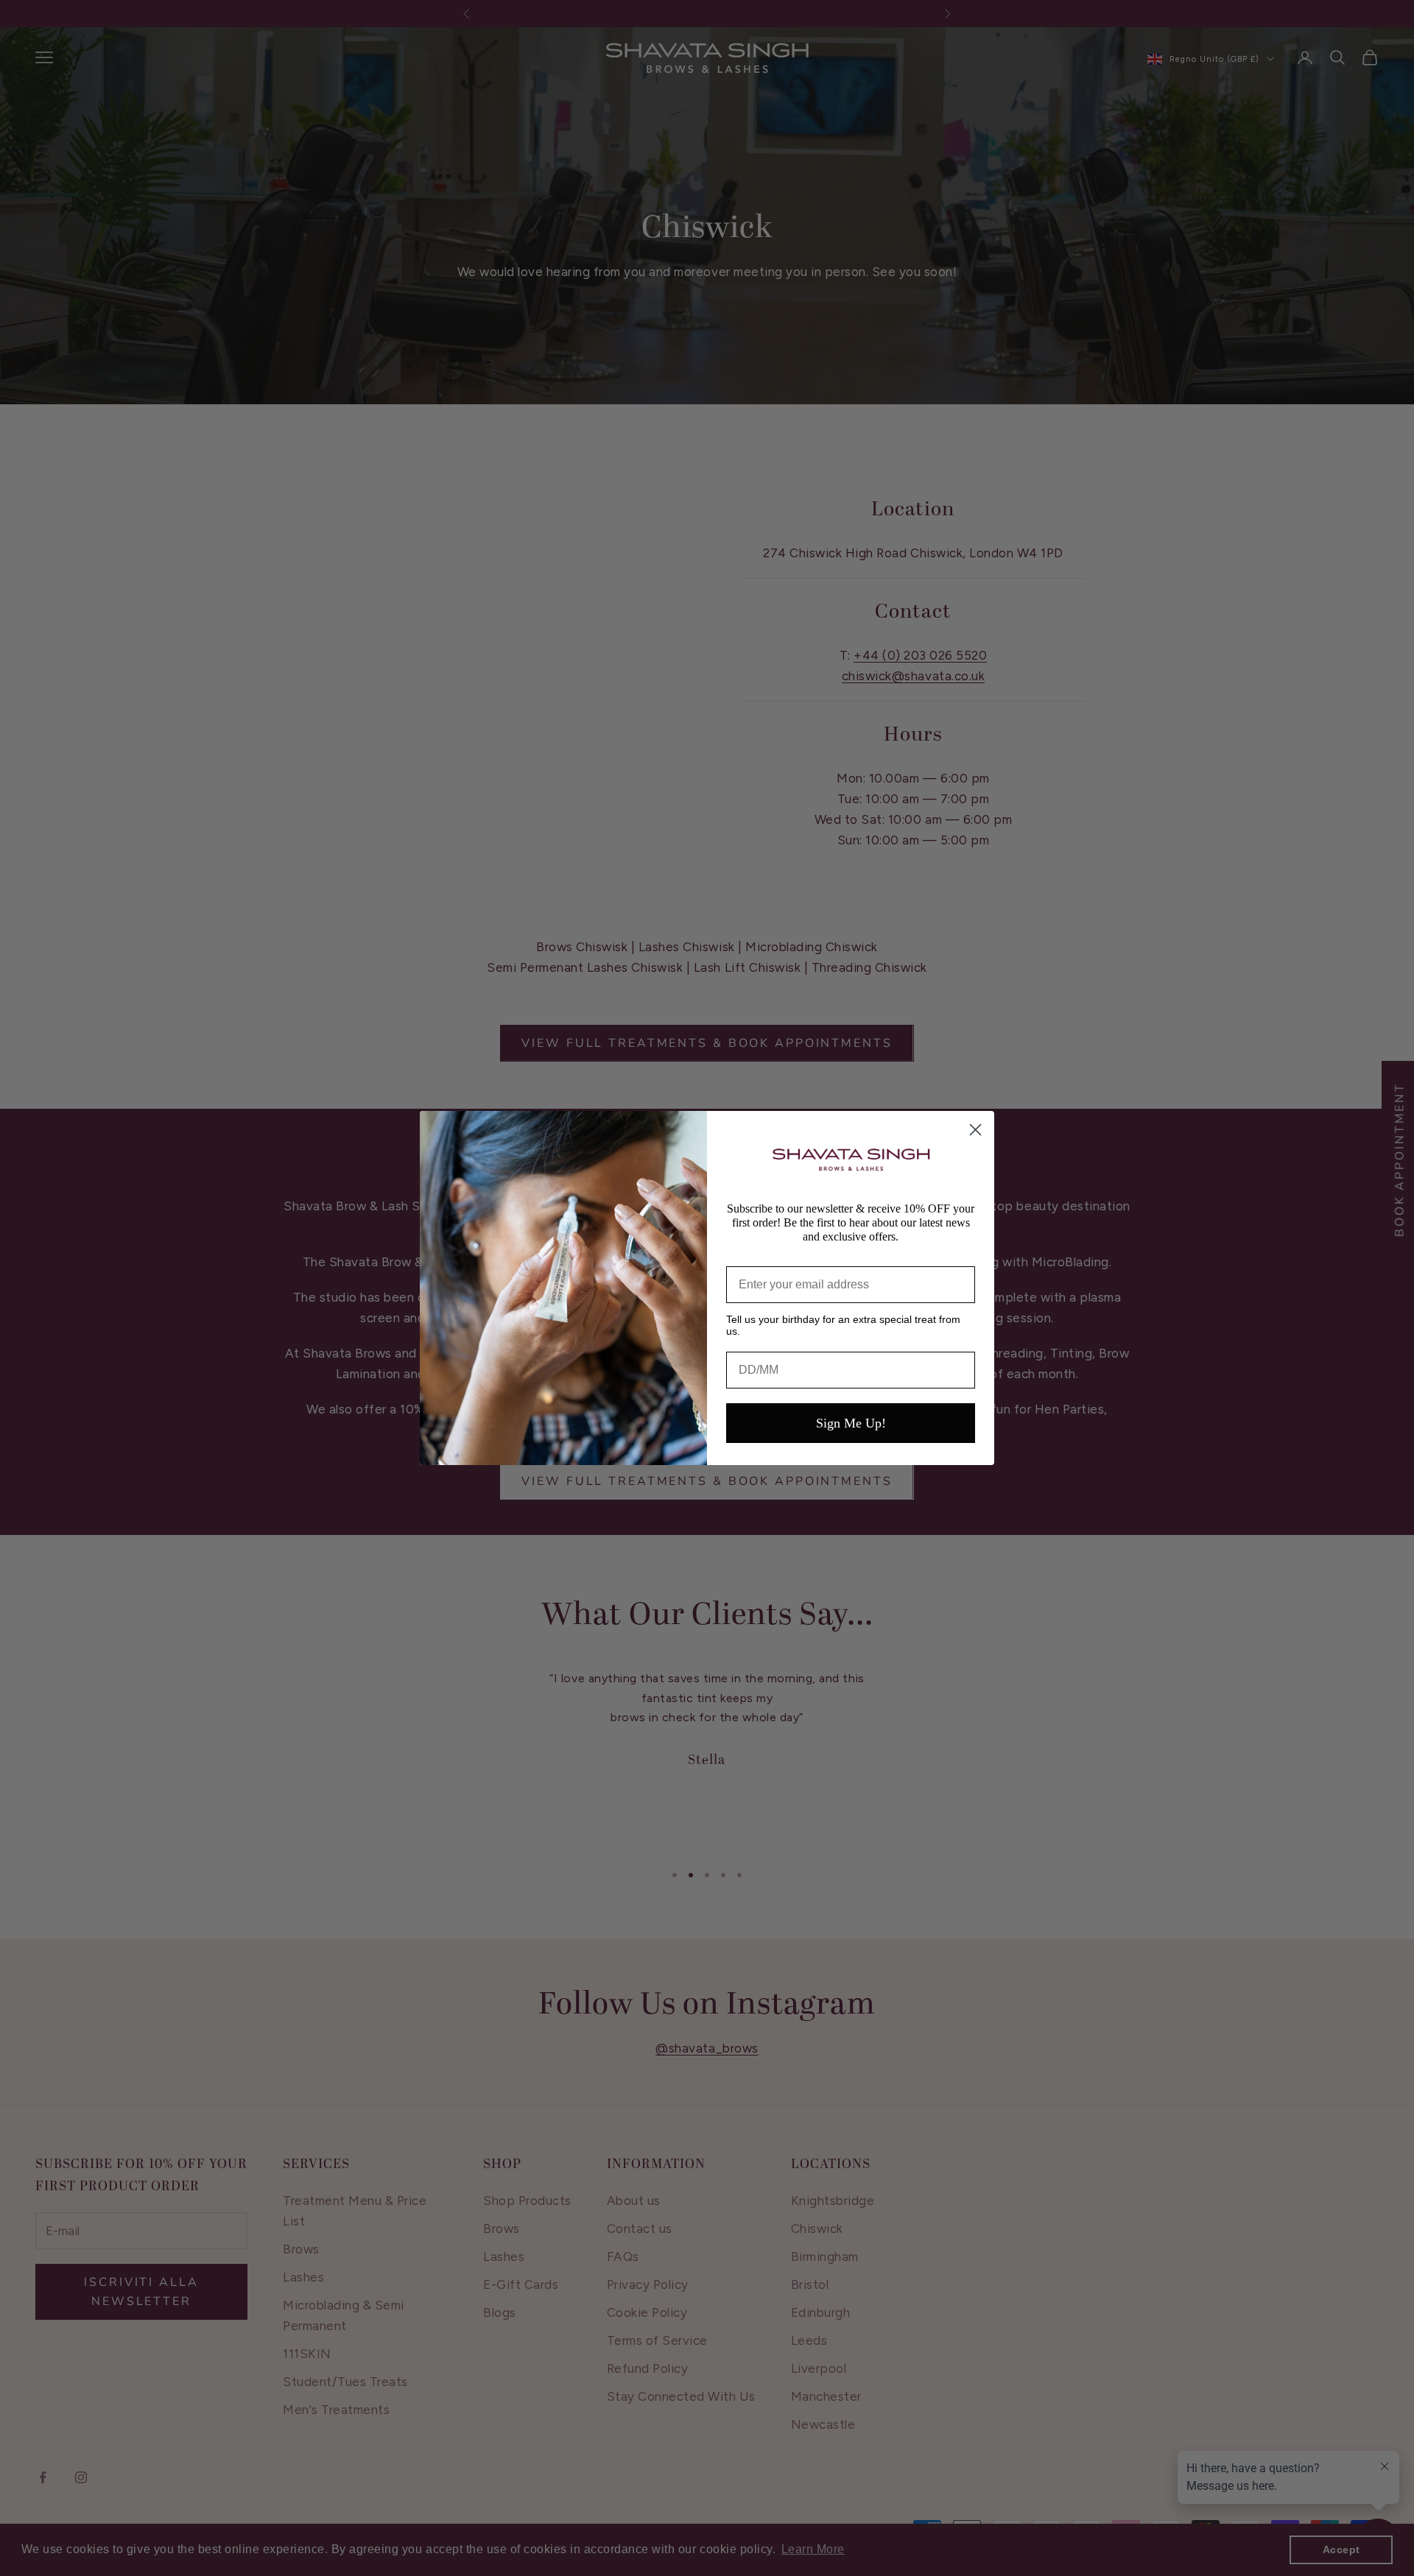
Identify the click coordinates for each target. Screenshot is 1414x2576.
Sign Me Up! (851, 1423)
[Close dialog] (975, 1130)
